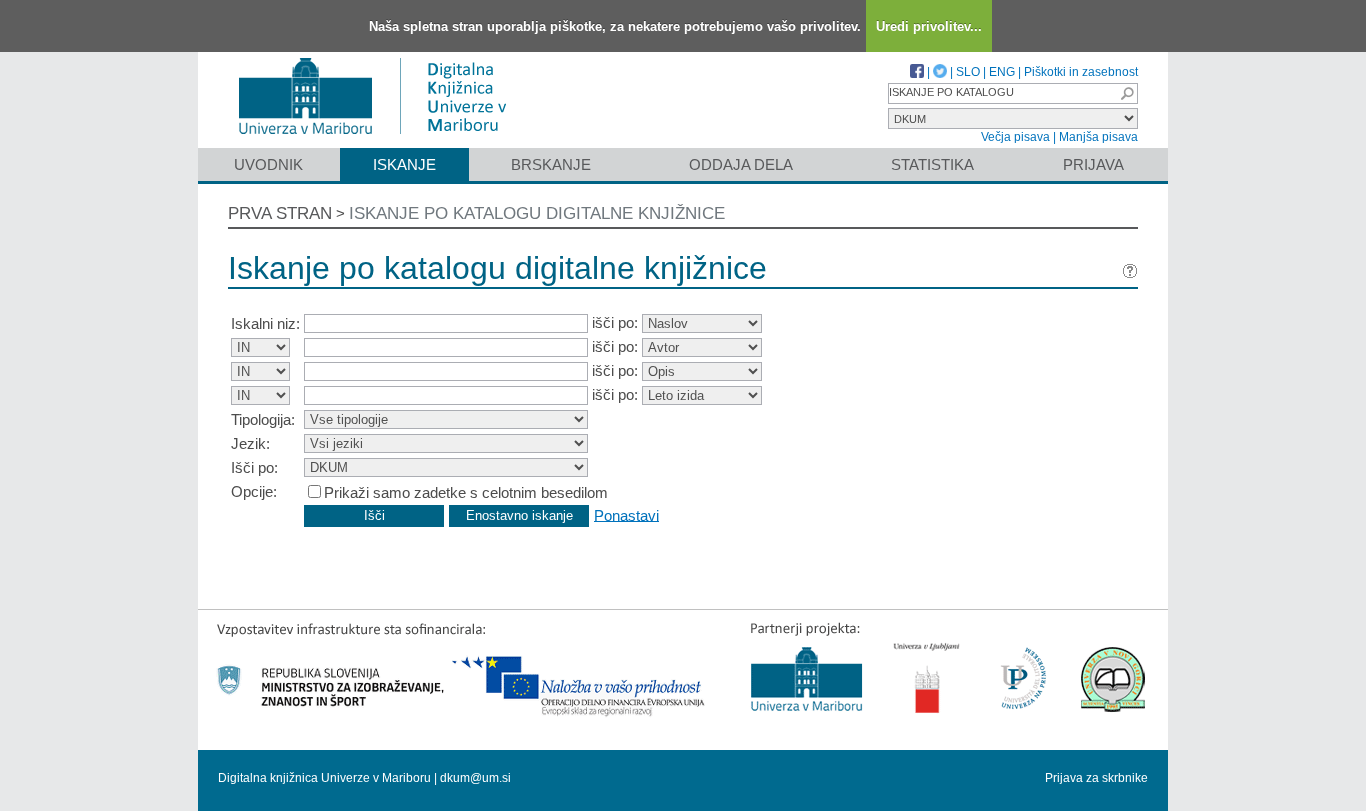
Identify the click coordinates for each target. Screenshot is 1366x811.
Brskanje (551, 164)
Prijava (1093, 164)
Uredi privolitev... (929, 26)
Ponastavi (626, 514)
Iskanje (404, 164)
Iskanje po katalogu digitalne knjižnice (537, 213)
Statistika (932, 164)
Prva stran (280, 213)
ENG (1002, 72)
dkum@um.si (475, 778)
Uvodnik (268, 164)
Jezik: (250, 443)
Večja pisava (1015, 137)
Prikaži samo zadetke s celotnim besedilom (466, 492)
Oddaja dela (741, 164)
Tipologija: (263, 419)
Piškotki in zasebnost (1081, 72)
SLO (968, 72)
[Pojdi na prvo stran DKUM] (380, 138)
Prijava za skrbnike (1096, 778)
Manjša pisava (1098, 137)
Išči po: (254, 467)
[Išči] (1127, 93)
